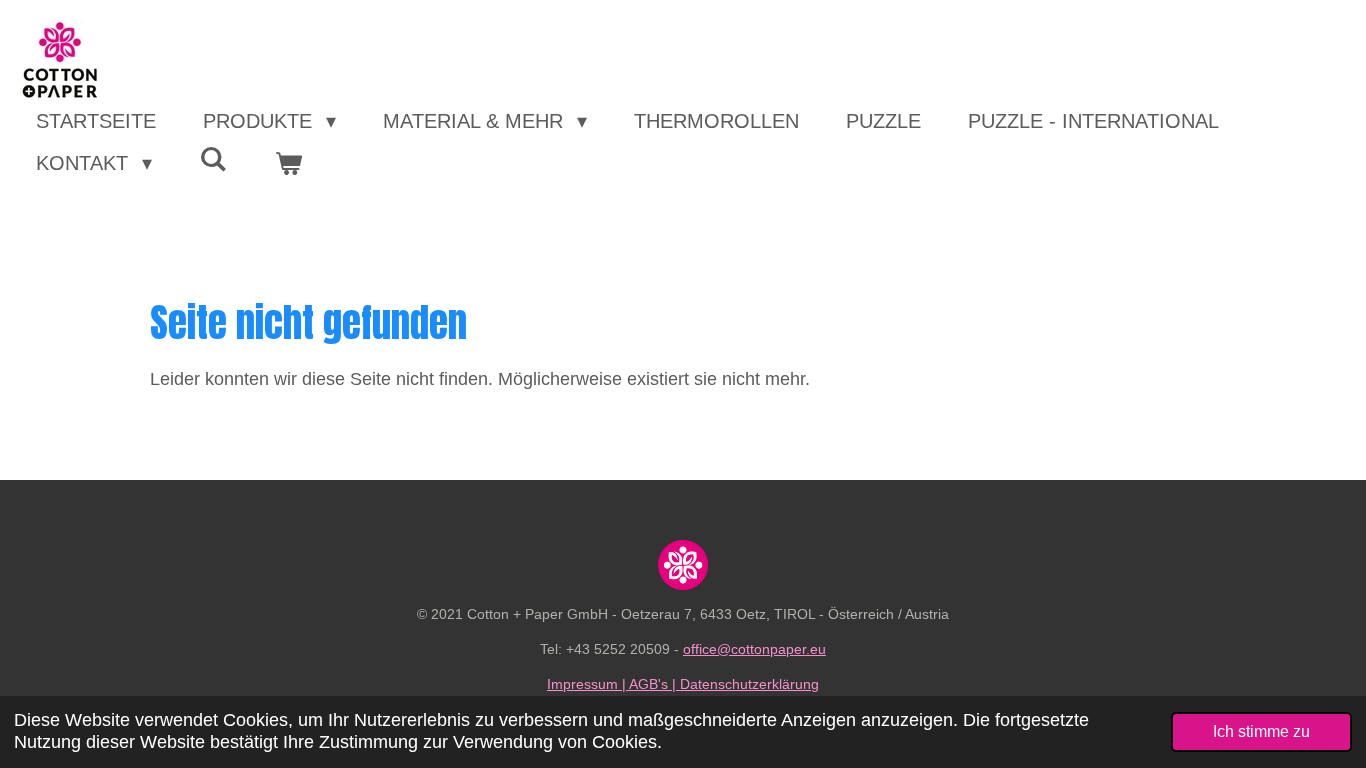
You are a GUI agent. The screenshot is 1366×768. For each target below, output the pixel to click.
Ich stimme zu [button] (1261, 731)
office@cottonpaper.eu (754, 649)
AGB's (648, 684)
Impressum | (588, 684)
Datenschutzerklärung (749, 684)
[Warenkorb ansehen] (288, 163)
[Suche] (213, 159)
